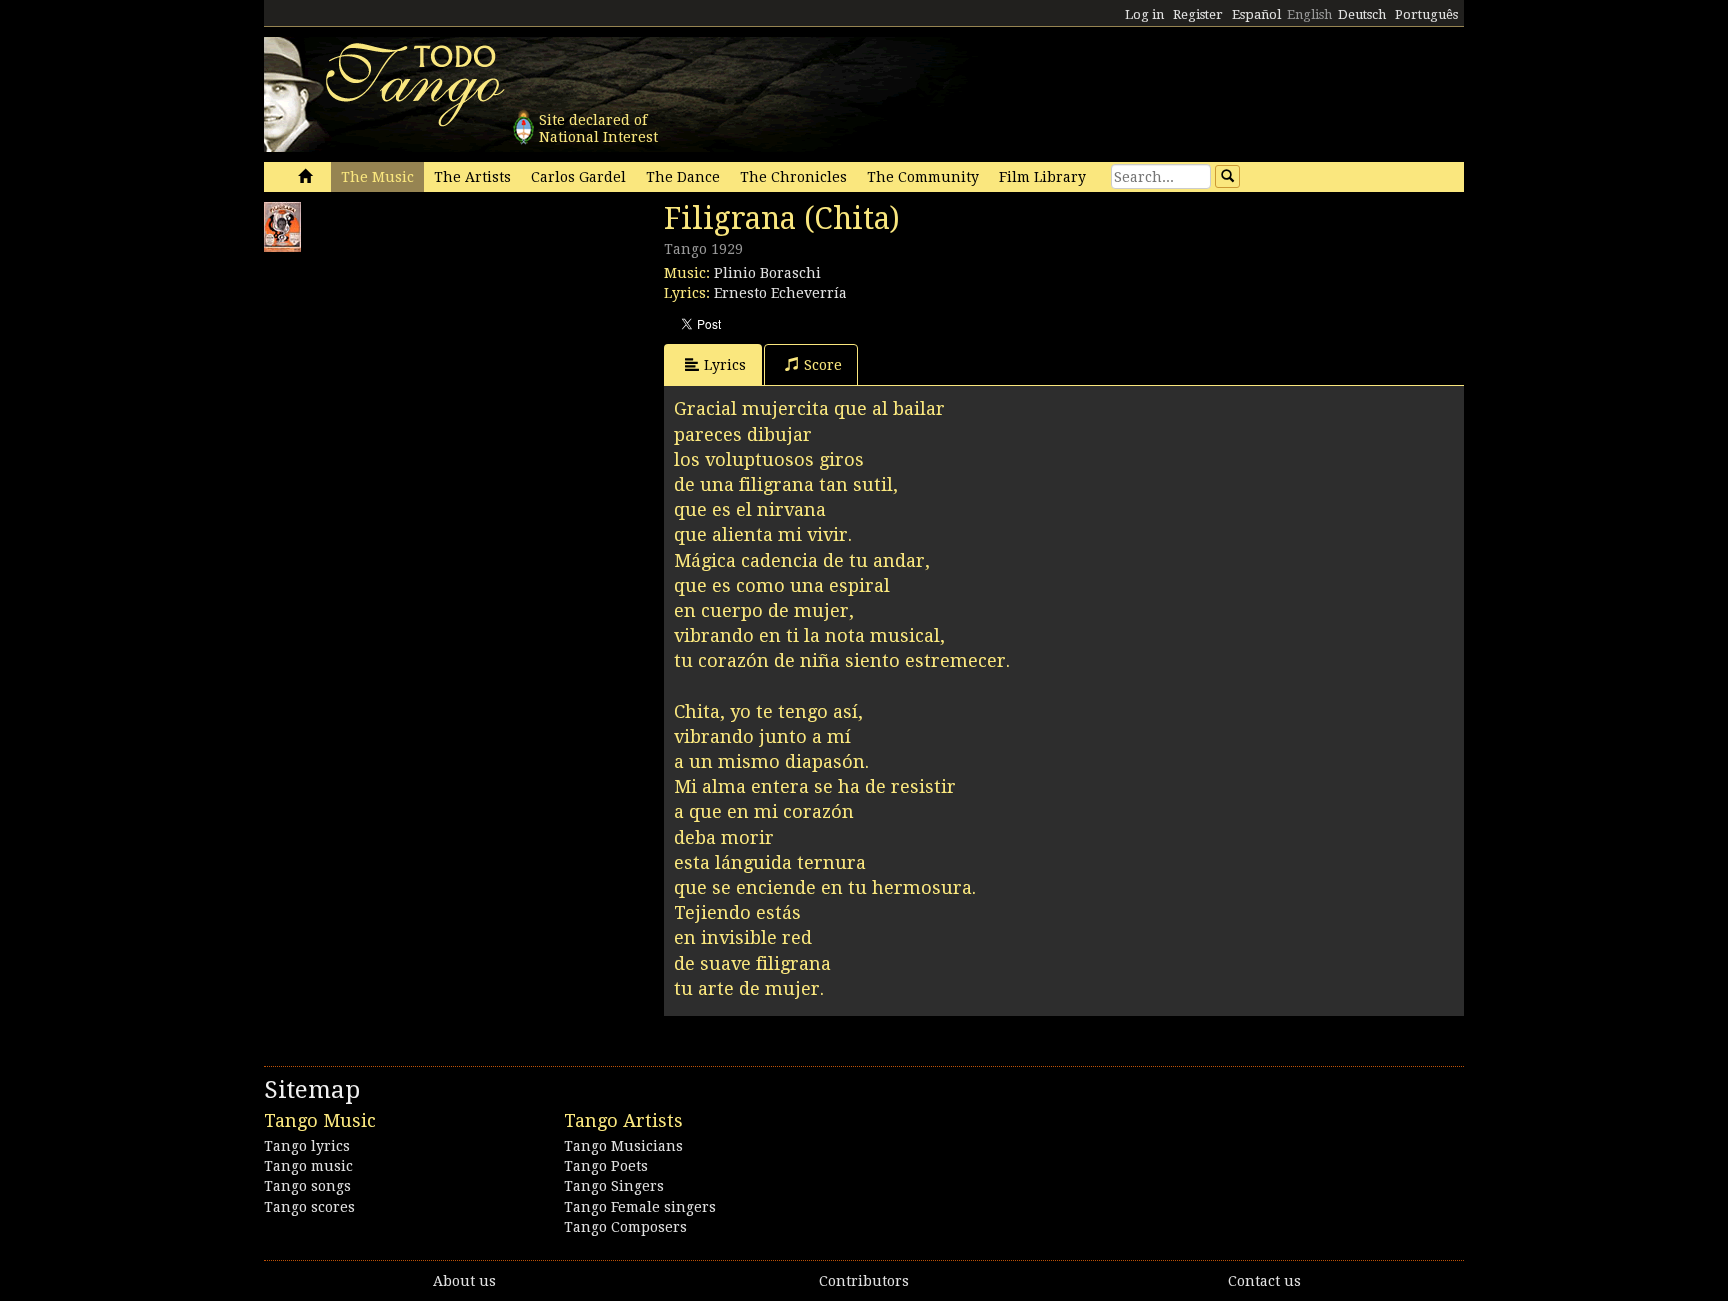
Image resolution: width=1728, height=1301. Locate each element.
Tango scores (309, 1207)
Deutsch (1362, 14)
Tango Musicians (623, 1146)
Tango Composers (625, 1227)
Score (823, 365)
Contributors (864, 1281)
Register (1198, 14)
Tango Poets (606, 1166)
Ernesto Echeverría (780, 293)
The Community (923, 177)
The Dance (683, 177)
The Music (377, 177)
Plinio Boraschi (767, 273)
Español (1256, 14)
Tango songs (307, 1186)
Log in (1144, 14)
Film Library (1042, 177)
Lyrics (725, 365)
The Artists (472, 177)
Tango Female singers (640, 1207)
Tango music (308, 1166)
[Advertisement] (414, 387)
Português (1426, 14)
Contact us (1264, 1281)
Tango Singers (614, 1186)
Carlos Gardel (578, 177)
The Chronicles (793, 177)
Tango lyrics (307, 1146)
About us (464, 1281)
